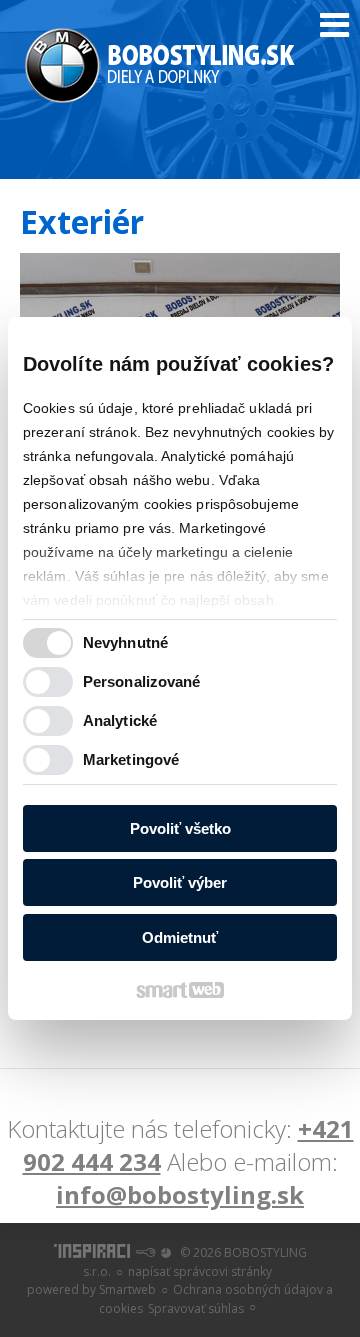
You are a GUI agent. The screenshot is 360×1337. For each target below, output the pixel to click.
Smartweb (127, 1289)
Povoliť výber (180, 882)
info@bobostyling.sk (180, 1194)
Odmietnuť (180, 937)
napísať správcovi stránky (200, 1271)
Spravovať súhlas (196, 1308)
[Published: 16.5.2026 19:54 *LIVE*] (145, 1252)
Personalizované (142, 681)
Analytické (120, 720)
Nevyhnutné (125, 642)
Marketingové (131, 759)
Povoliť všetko (180, 828)
